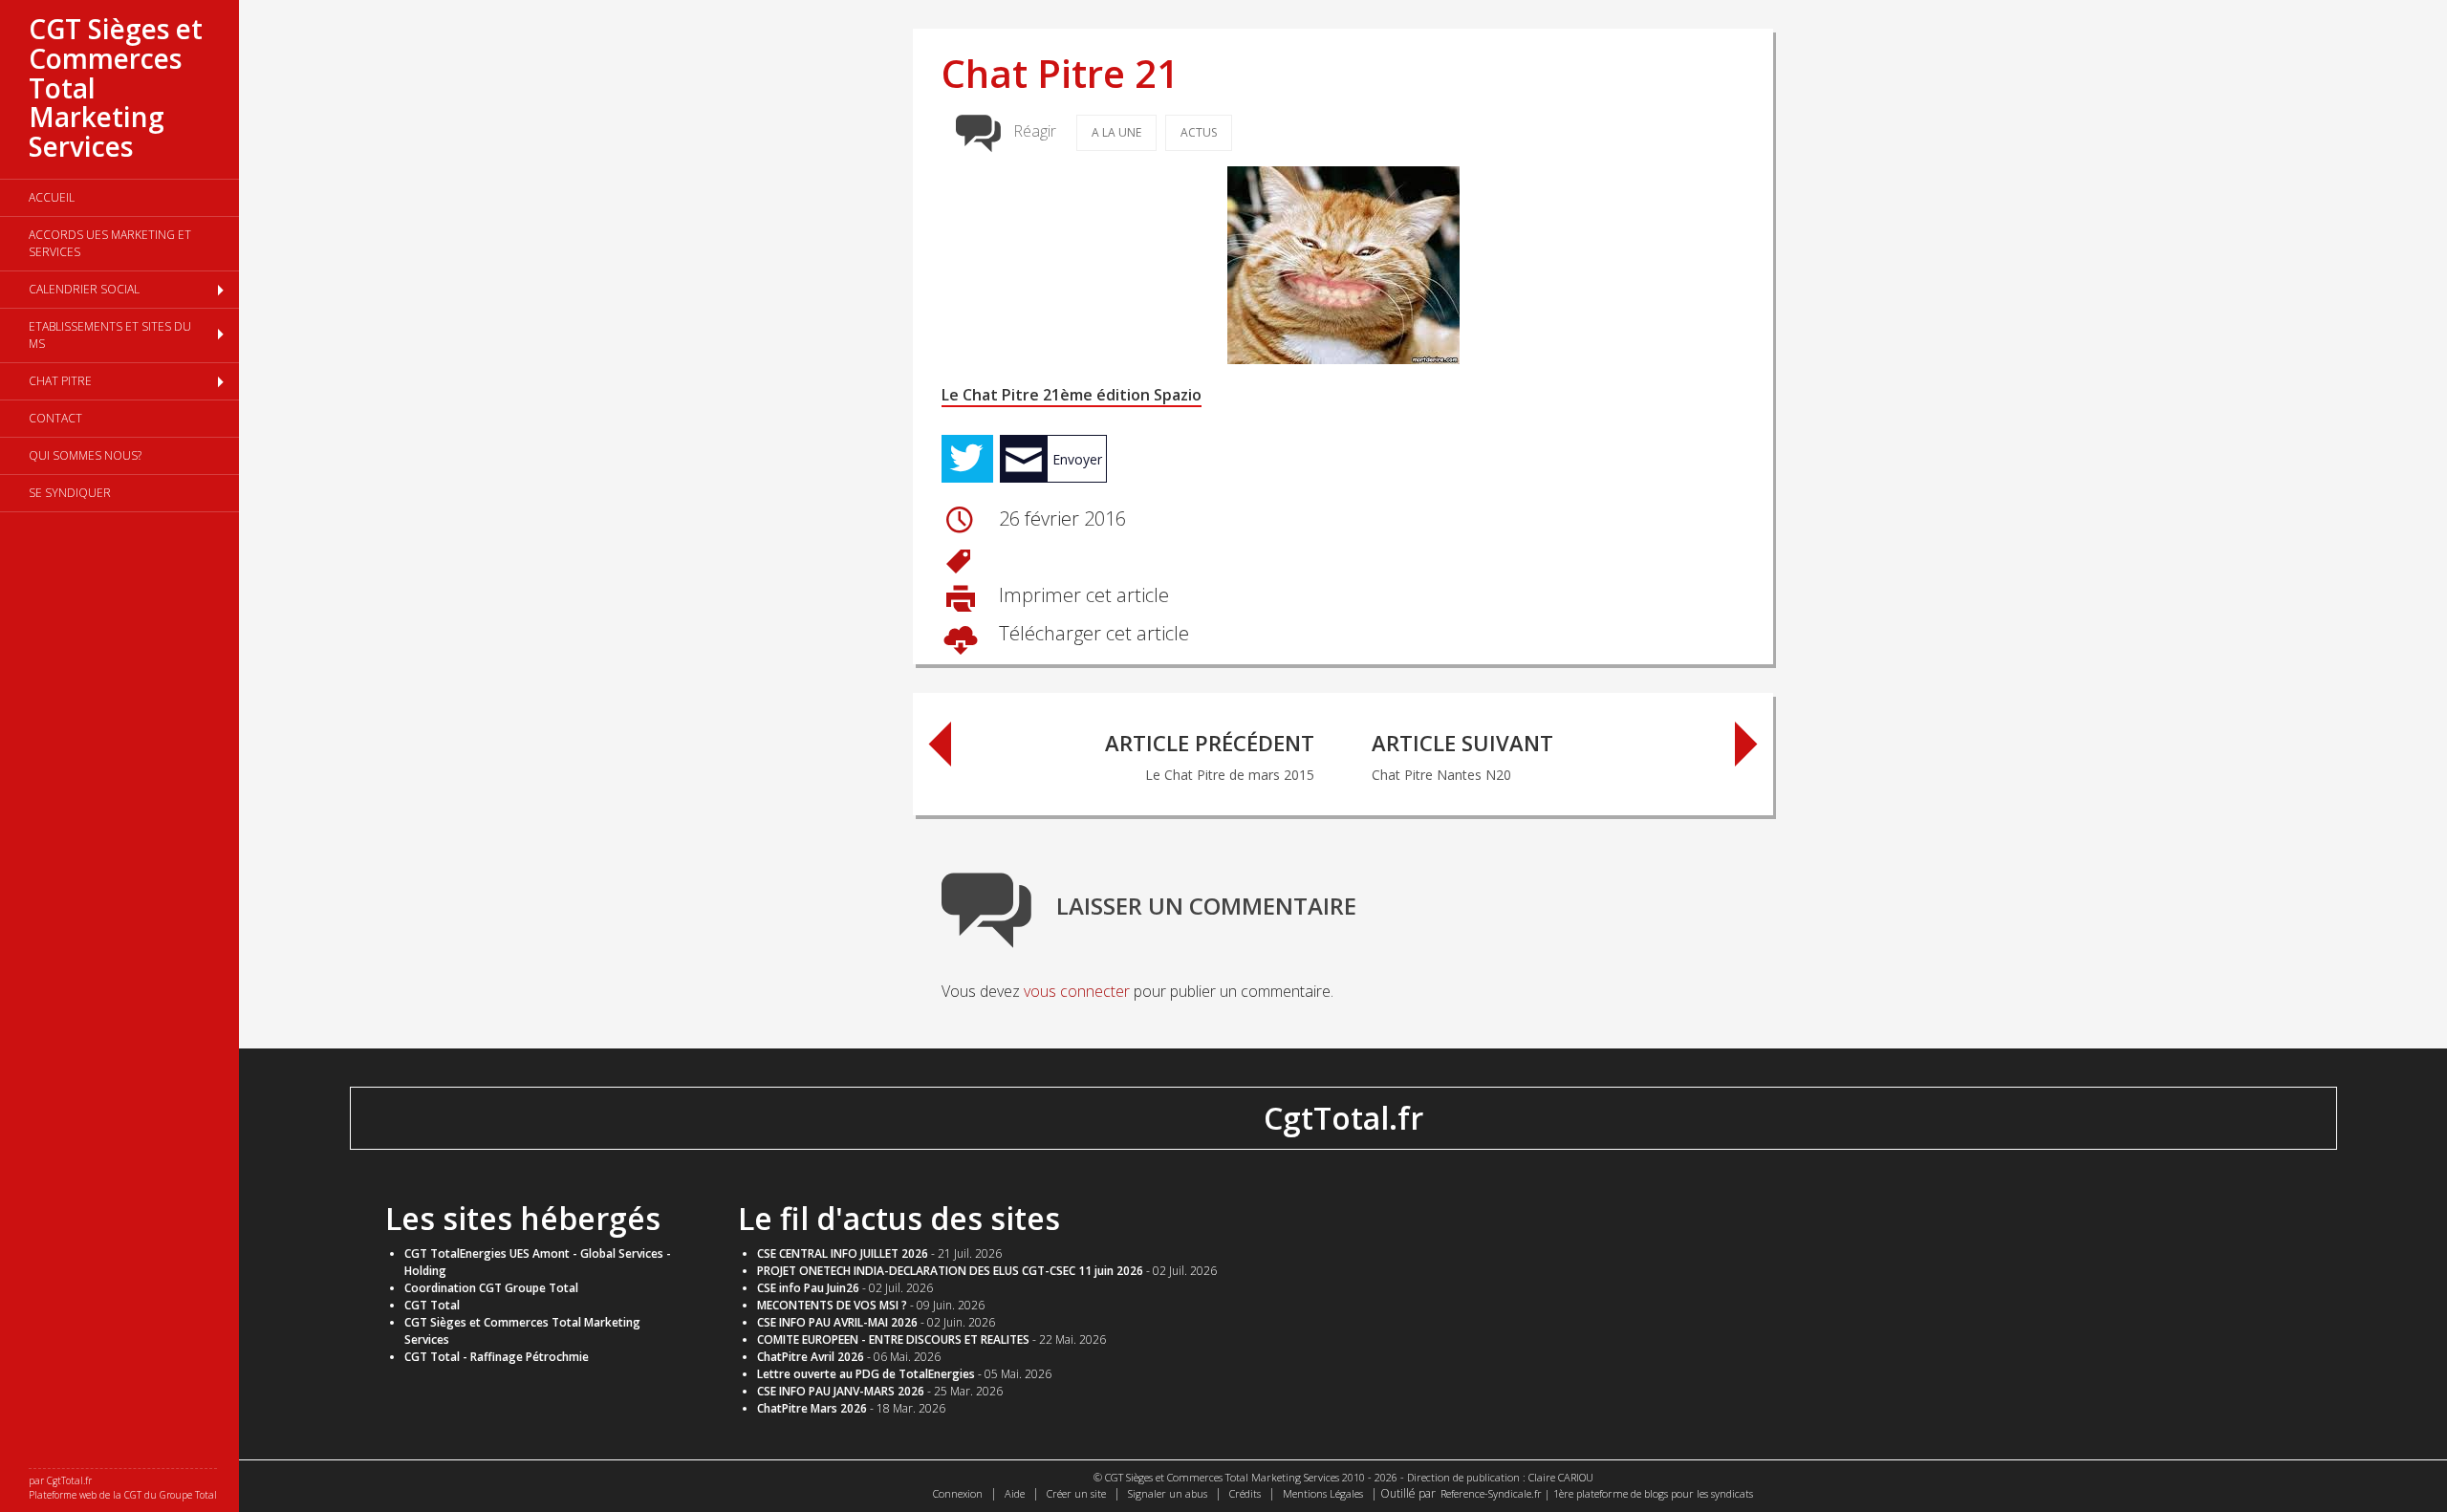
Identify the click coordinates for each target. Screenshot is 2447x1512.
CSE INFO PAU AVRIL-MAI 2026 (837, 1322)
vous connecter (1077, 991)
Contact (55, 418)
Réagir (1035, 131)
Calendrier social (84, 289)
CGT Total (432, 1305)
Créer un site (1076, 1493)
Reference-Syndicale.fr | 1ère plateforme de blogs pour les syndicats (1597, 1493)
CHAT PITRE (60, 381)
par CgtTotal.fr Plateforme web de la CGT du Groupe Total (123, 1488)
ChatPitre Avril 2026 (811, 1357)
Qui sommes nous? (85, 455)
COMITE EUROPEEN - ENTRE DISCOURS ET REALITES (893, 1339)
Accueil (52, 197)
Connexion (958, 1493)
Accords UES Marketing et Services (110, 243)
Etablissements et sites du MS (110, 335)
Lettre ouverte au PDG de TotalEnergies (866, 1374)
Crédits (1245, 1493)
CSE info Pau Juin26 (808, 1288)
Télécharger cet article (1092, 633)
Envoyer (1077, 459)
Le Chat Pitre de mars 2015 (1210, 756)
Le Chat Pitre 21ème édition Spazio (1072, 395)
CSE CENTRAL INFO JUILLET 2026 (843, 1253)
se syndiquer (70, 493)
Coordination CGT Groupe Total (491, 1288)
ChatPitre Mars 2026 (812, 1408)
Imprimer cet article (1082, 595)
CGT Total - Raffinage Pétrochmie (497, 1357)
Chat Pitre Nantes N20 (1462, 756)
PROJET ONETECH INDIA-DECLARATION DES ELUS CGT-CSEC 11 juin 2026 (950, 1271)
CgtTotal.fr (1343, 1118)
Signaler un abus (1168, 1493)
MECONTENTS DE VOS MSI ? (832, 1305)
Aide (1015, 1493)
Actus (1199, 132)
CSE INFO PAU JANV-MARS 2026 (841, 1391)
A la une (1116, 132)
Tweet (967, 459)
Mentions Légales (1323, 1493)
